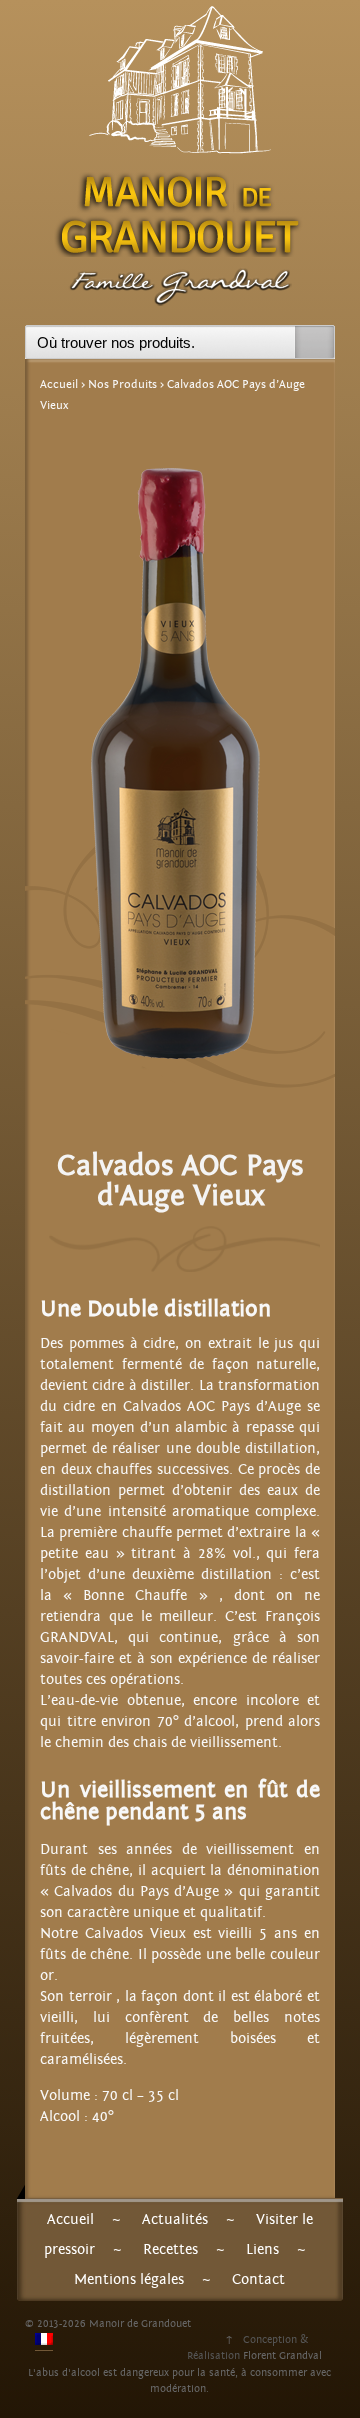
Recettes (170, 2249)
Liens (262, 2249)
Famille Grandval (180, 293)
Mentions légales (129, 2279)
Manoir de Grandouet (180, 212)
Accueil (59, 384)
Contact (258, 2279)
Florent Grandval (282, 2355)
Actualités (175, 2219)
